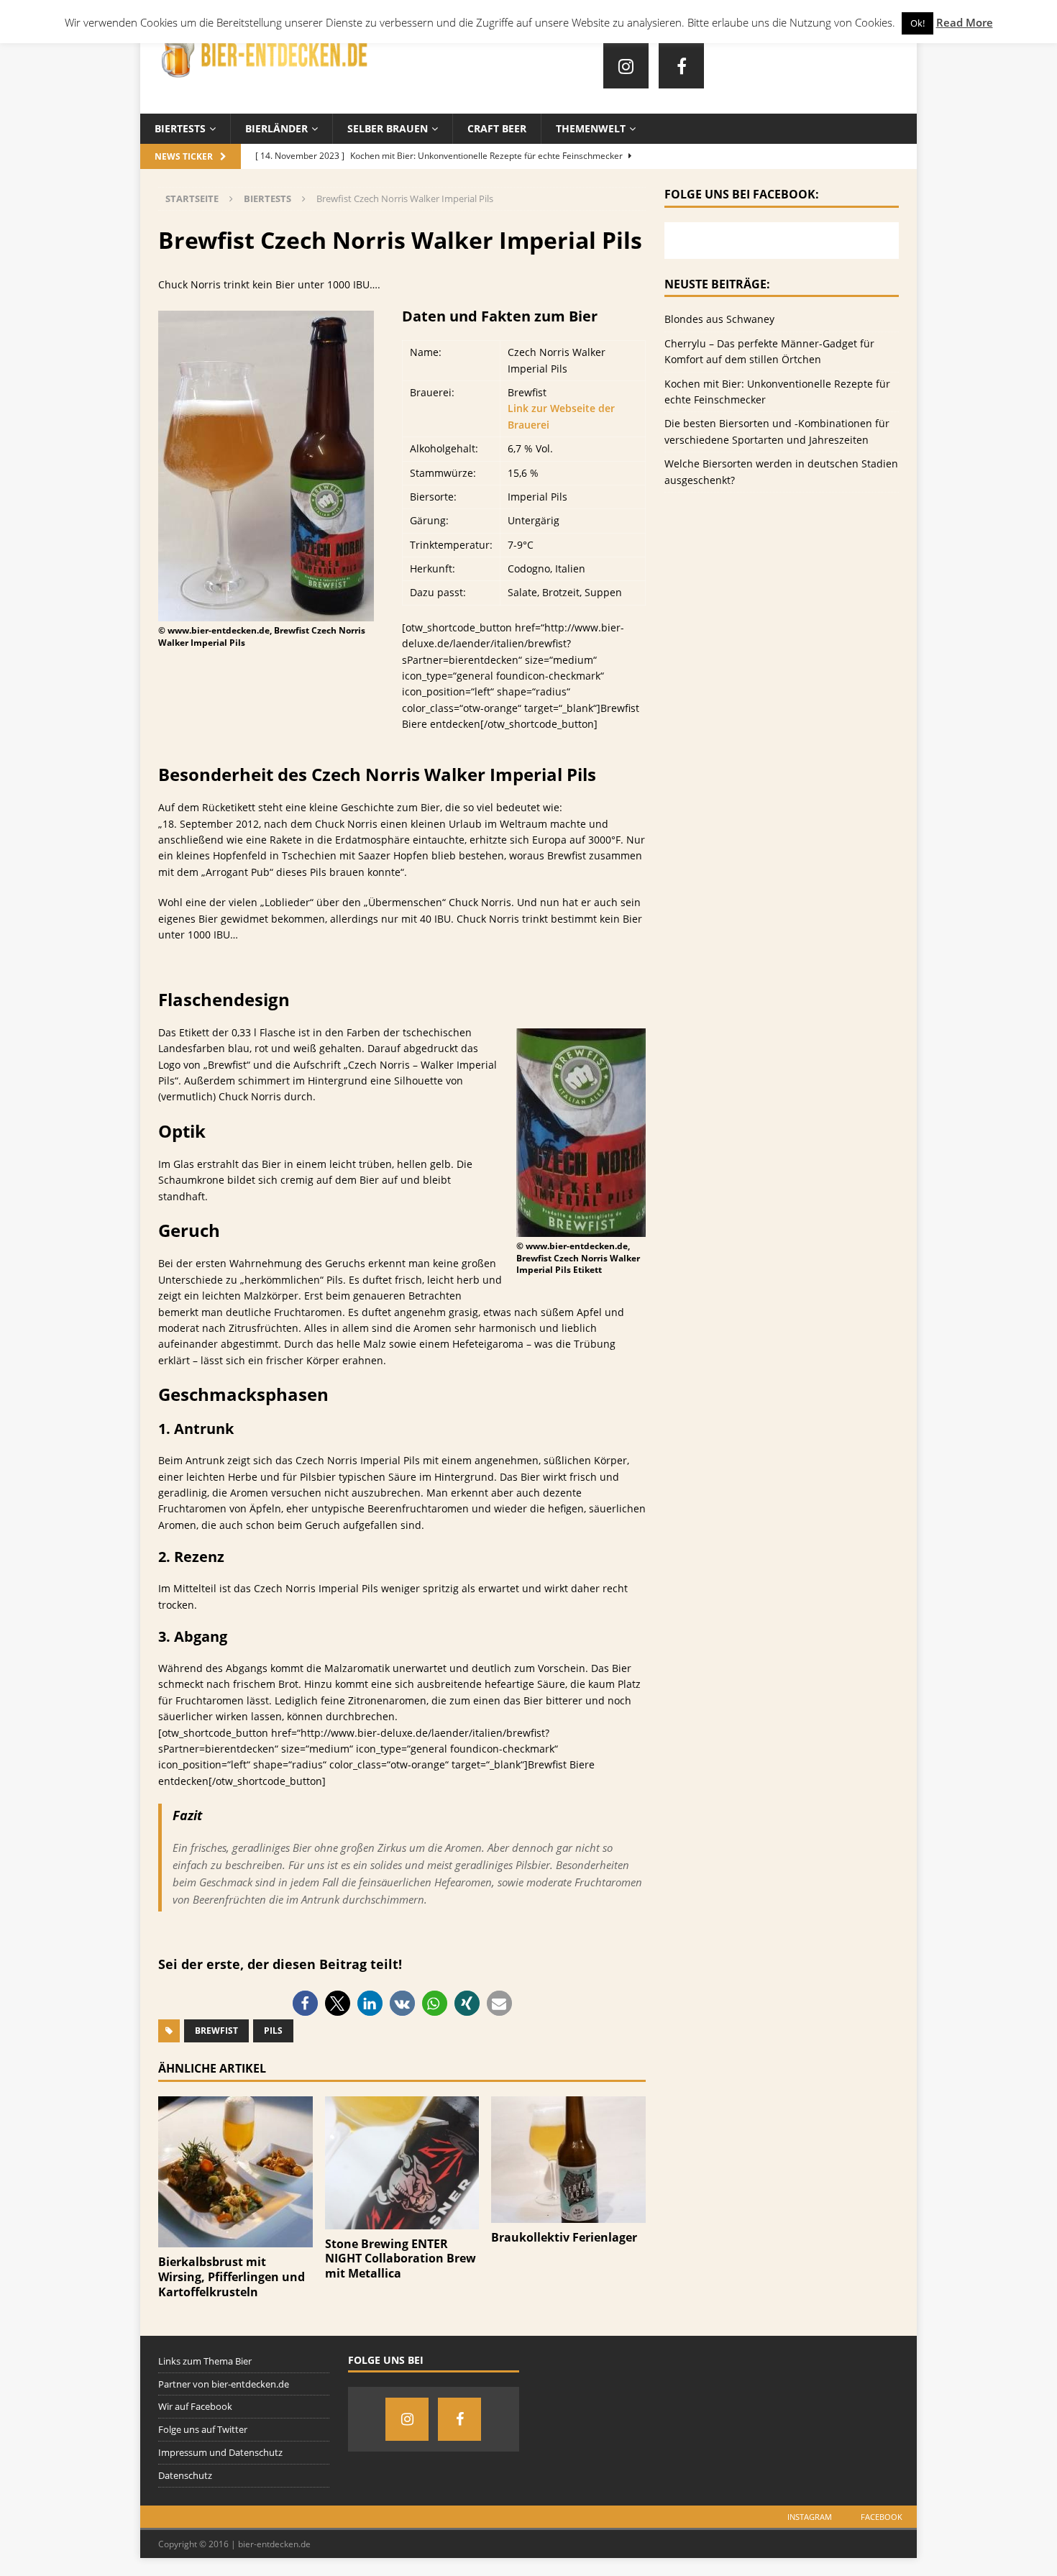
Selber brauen (388, 128)
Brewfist (216, 2031)
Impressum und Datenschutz (220, 2452)
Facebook (882, 2517)
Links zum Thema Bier (205, 2361)
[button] (305, 2003)
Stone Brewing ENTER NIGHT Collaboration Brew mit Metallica (401, 2259)
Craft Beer (497, 128)
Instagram (810, 2517)
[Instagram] (626, 66)
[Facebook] (681, 66)
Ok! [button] (918, 23)
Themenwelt (591, 128)
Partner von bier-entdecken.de (224, 2384)
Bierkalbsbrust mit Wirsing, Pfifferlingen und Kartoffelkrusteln (232, 2277)
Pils (273, 2031)
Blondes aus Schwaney (719, 319)
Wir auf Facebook (195, 2406)
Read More (965, 22)
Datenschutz (185, 2475)
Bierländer (276, 128)
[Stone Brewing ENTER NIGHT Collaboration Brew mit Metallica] (402, 2220)
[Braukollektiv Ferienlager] (568, 2215)
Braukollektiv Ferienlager (564, 2237)
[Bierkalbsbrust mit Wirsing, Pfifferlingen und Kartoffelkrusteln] (235, 2239)
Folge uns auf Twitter (203, 2429)
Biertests (180, 128)
